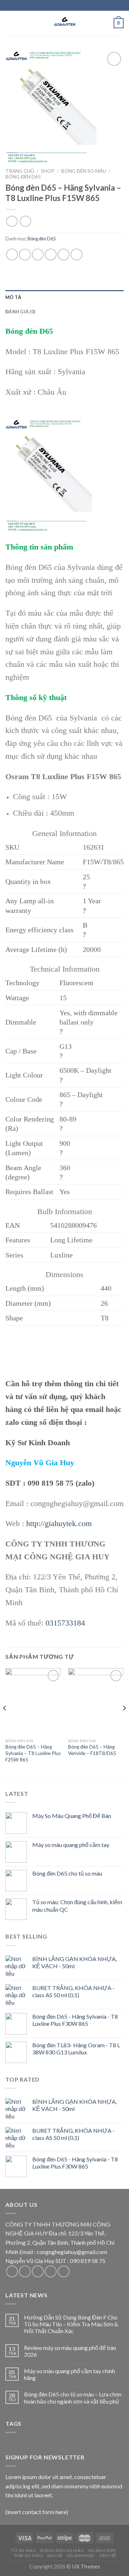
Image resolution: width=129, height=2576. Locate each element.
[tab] (64, 297)
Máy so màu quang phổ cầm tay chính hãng (70, 2374)
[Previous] (5, 1722)
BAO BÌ (55, 2555)
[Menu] (10, 23)
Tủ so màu (24, 2550)
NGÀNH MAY (81, 2555)
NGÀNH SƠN (102, 2550)
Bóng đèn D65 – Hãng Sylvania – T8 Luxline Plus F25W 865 (33, 1753)
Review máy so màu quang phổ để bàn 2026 (70, 2351)
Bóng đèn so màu (84, 171)
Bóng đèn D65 (23, 177)
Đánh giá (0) (20, 312)
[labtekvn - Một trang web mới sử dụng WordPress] (64, 23)
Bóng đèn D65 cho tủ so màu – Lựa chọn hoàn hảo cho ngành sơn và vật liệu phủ (73, 2397)
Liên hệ (108, 2555)
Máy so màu (28, 2555)
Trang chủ (20, 171)
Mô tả (13, 297)
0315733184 (65, 1623)
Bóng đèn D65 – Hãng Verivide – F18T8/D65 (92, 1750)
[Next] (124, 1722)
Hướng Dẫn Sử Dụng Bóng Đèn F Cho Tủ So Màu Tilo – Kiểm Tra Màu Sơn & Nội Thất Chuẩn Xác (71, 2324)
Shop (48, 171)
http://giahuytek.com (59, 1523)
